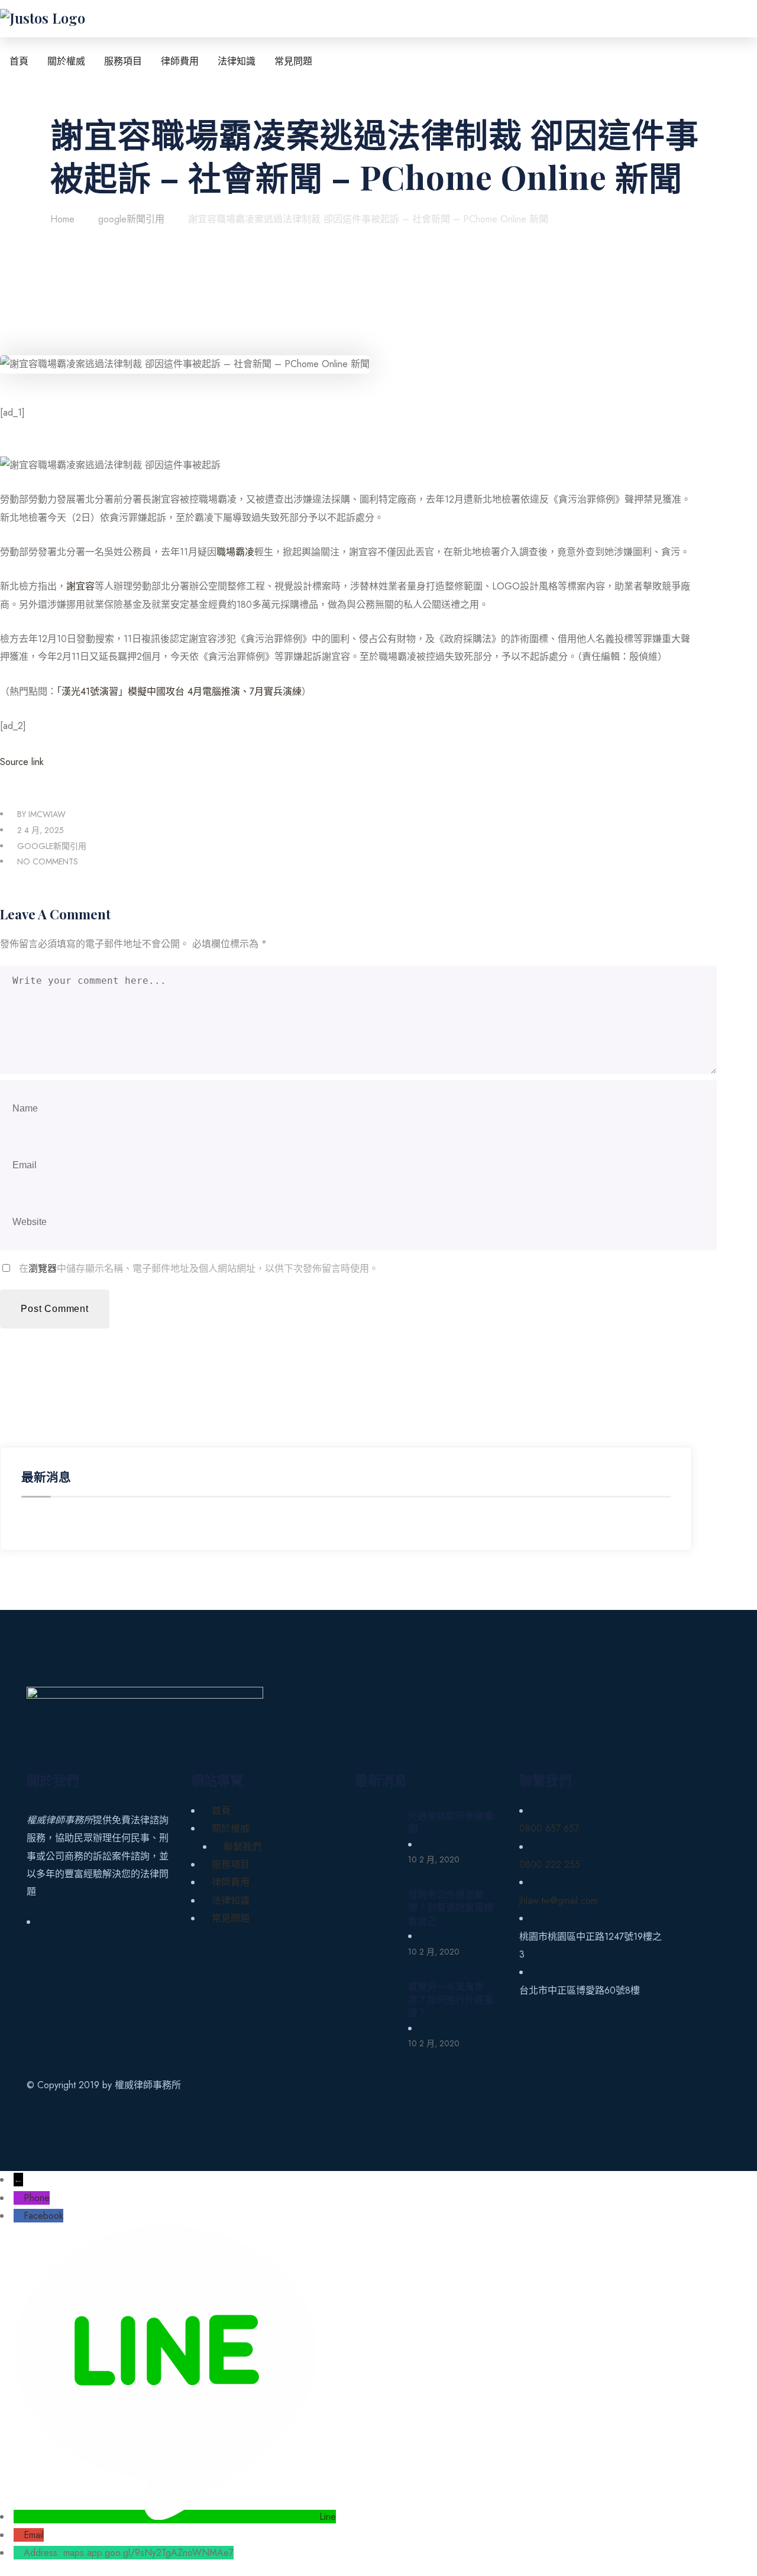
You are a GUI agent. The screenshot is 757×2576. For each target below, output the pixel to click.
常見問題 (231, 1918)
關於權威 (231, 1828)
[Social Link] (44, 1922)
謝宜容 (80, 586)
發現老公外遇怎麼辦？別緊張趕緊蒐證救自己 (451, 1907)
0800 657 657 (549, 1828)
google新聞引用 (52, 846)
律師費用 (231, 1882)
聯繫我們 (242, 1847)
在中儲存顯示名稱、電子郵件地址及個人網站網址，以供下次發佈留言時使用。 (199, 1268)
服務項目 (231, 1864)
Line (328, 2517)
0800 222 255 (550, 1864)
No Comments (48, 861)
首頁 (221, 1811)
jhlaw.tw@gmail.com (558, 1901)
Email (34, 2535)
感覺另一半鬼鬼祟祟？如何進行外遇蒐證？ (451, 2000)
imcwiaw (47, 814)
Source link (22, 762)
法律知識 (231, 1901)
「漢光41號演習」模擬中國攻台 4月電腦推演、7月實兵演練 (179, 691)
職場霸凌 (235, 552)
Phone (37, 2198)
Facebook (43, 2216)
